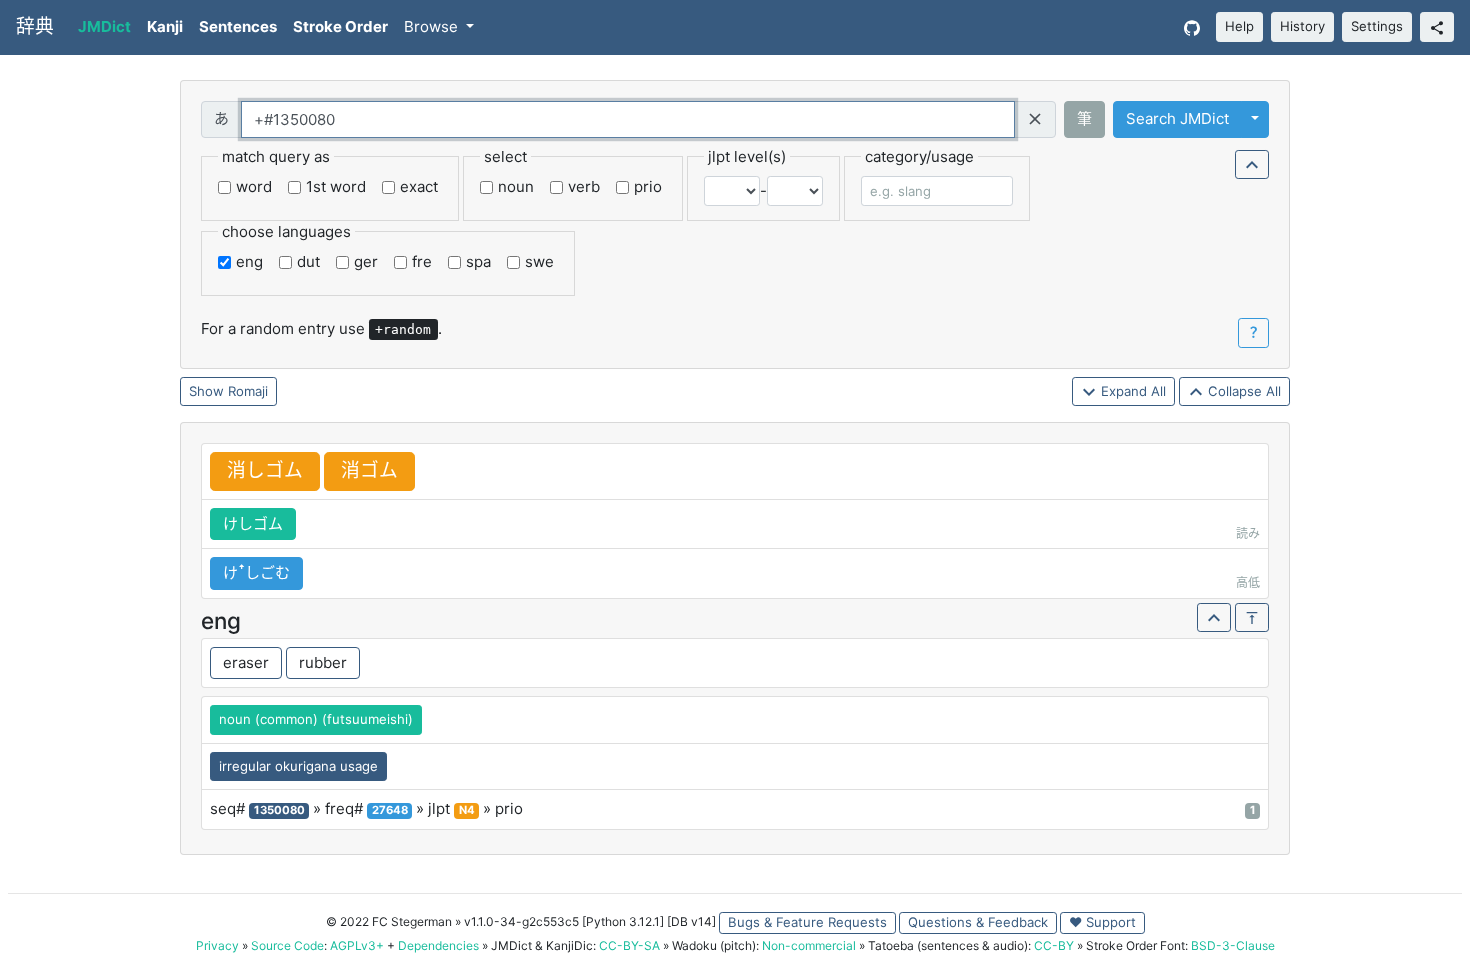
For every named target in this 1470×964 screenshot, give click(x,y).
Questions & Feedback (978, 922)
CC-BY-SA (629, 945)
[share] (1437, 27)
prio (648, 186)
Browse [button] (433, 26)
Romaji (248, 391)
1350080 (279, 810)
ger (366, 261)
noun (516, 186)
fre (422, 261)
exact (419, 186)
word (254, 186)
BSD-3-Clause (1233, 945)
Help (1239, 26)
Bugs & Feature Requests (807, 922)
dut (308, 261)
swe (539, 261)
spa (478, 261)
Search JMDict (1177, 118)
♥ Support (1102, 922)
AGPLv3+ (357, 945)
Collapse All (1242, 391)
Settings (1377, 26)
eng (249, 261)
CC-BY (1054, 945)
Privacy (217, 945)
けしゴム (253, 523)
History (1302, 26)
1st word (336, 186)
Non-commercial (809, 945)
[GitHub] (1192, 27)
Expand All (1131, 391)
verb (584, 186)
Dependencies (438, 945)
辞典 (35, 26)
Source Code (287, 945)
